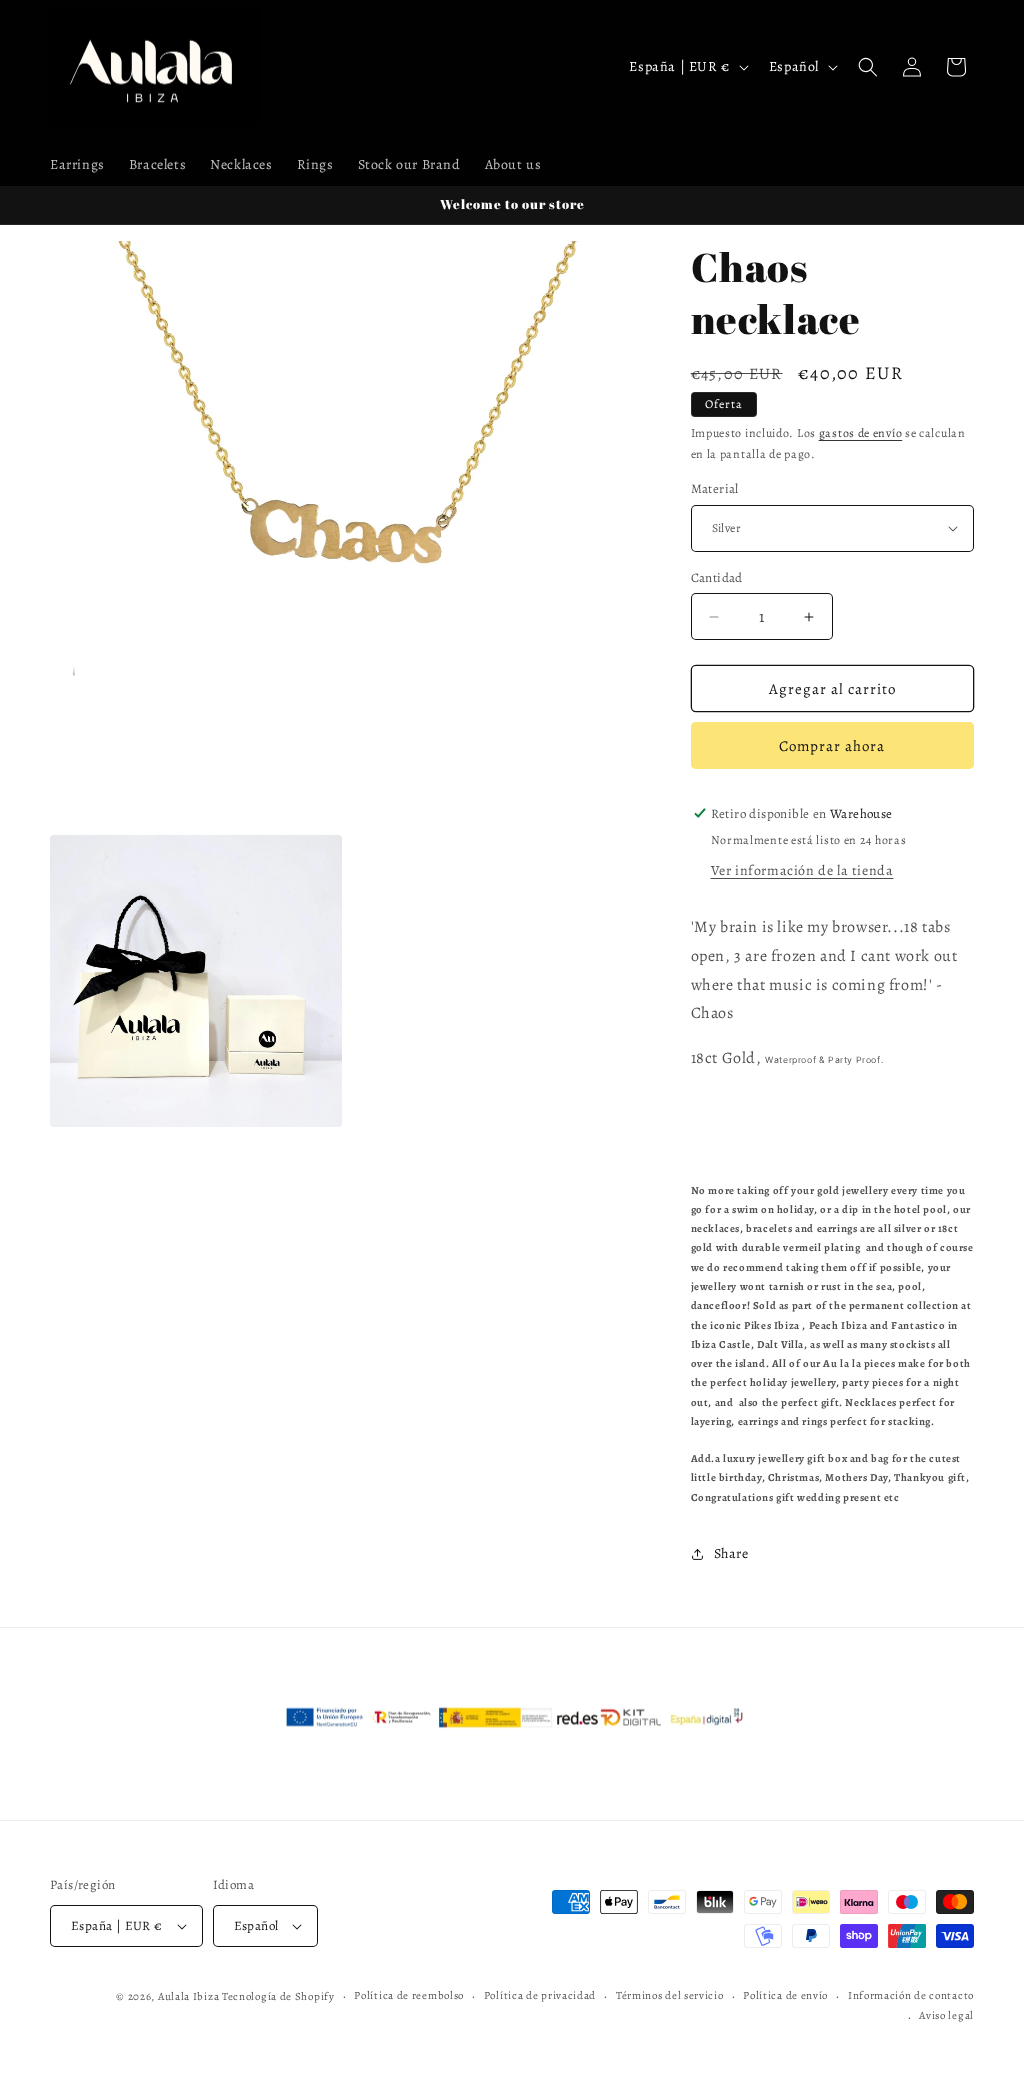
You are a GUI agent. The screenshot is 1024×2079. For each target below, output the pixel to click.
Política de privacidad (540, 1995)
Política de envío (785, 1995)
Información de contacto (911, 1995)
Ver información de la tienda (802, 870)
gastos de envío (861, 433)
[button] (868, 67)
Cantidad (717, 577)
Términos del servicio (670, 1995)
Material (715, 488)
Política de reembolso (409, 1995)
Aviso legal (946, 2015)
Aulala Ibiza (188, 1996)
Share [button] (731, 1553)
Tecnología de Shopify (278, 1996)
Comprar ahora (832, 746)
